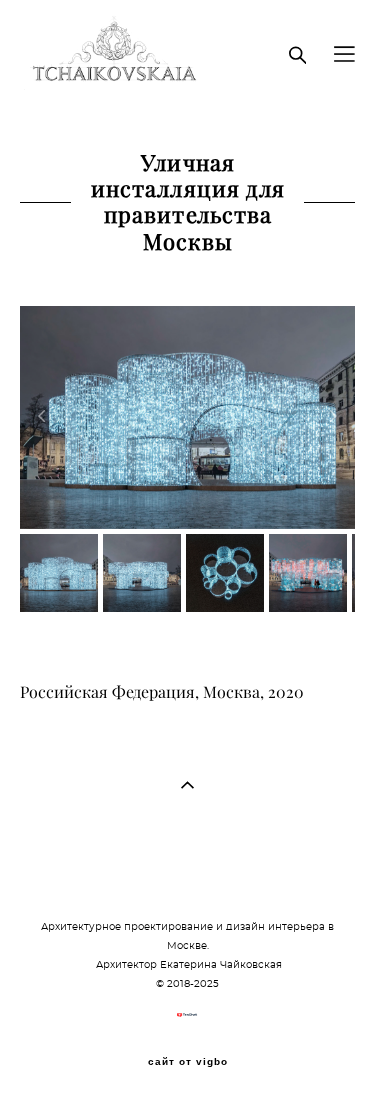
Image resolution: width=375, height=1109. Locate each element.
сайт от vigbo (188, 1062)
